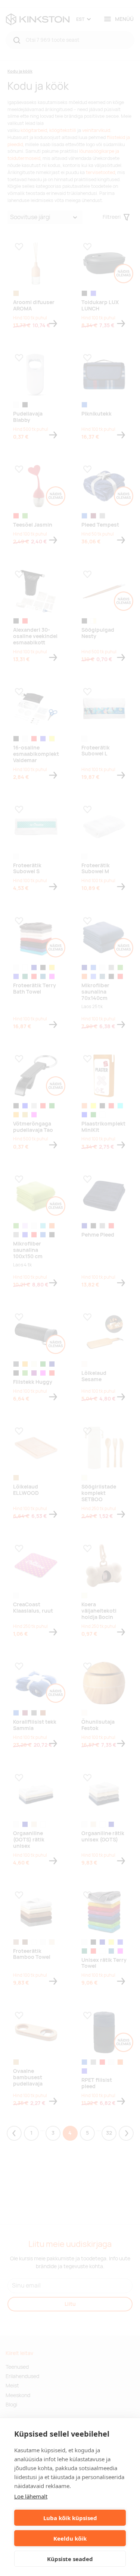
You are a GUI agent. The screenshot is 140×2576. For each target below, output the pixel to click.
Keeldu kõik (70, 2538)
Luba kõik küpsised (70, 2518)
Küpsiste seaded (70, 2559)
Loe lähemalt (31, 2496)
